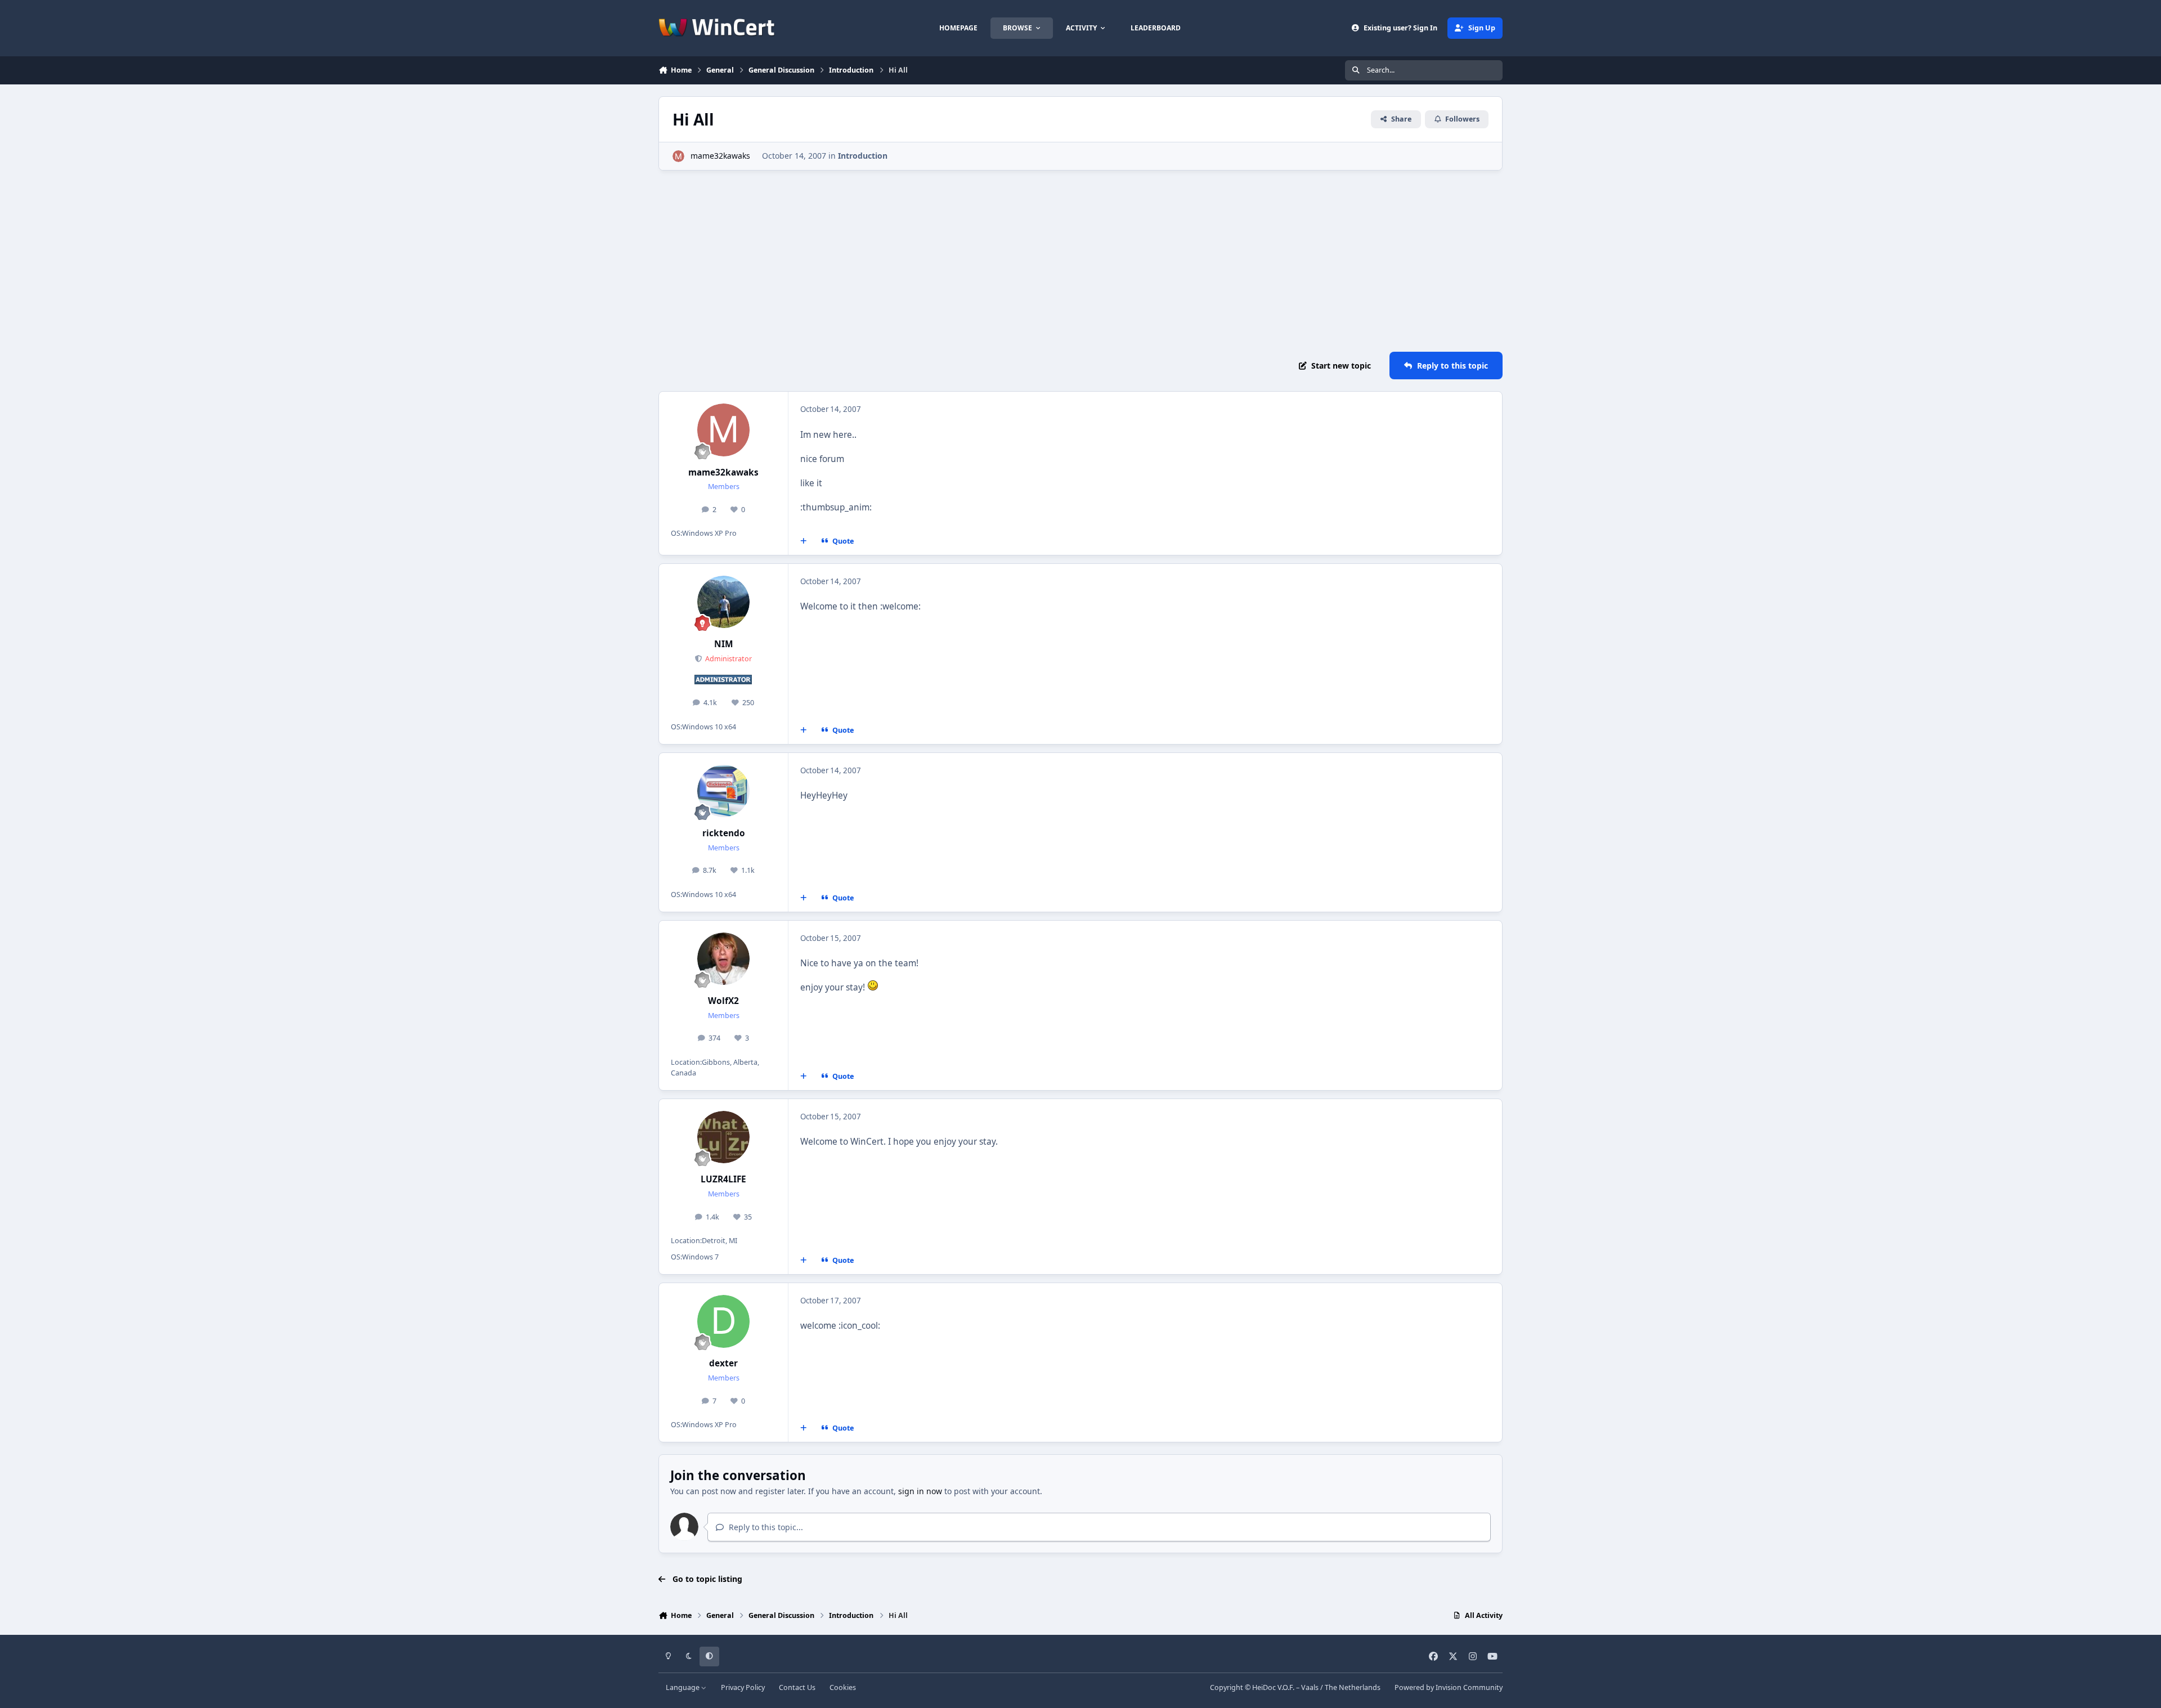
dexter (723, 1363)
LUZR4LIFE (723, 1179)
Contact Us (797, 1687)
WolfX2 (723, 1001)
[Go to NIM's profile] (724, 602)
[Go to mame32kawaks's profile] (678, 156)
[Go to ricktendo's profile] (724, 791)
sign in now (920, 1491)
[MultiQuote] (804, 541)
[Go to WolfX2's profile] (724, 959)
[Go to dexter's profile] (724, 1321)
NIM (724, 644)
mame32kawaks (720, 156)
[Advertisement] (1080, 261)
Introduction (863, 156)
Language (683, 1687)
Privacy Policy (743, 1687)
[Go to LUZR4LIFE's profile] (724, 1137)
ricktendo (724, 833)
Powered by (1449, 1687)
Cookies (843, 1687)
